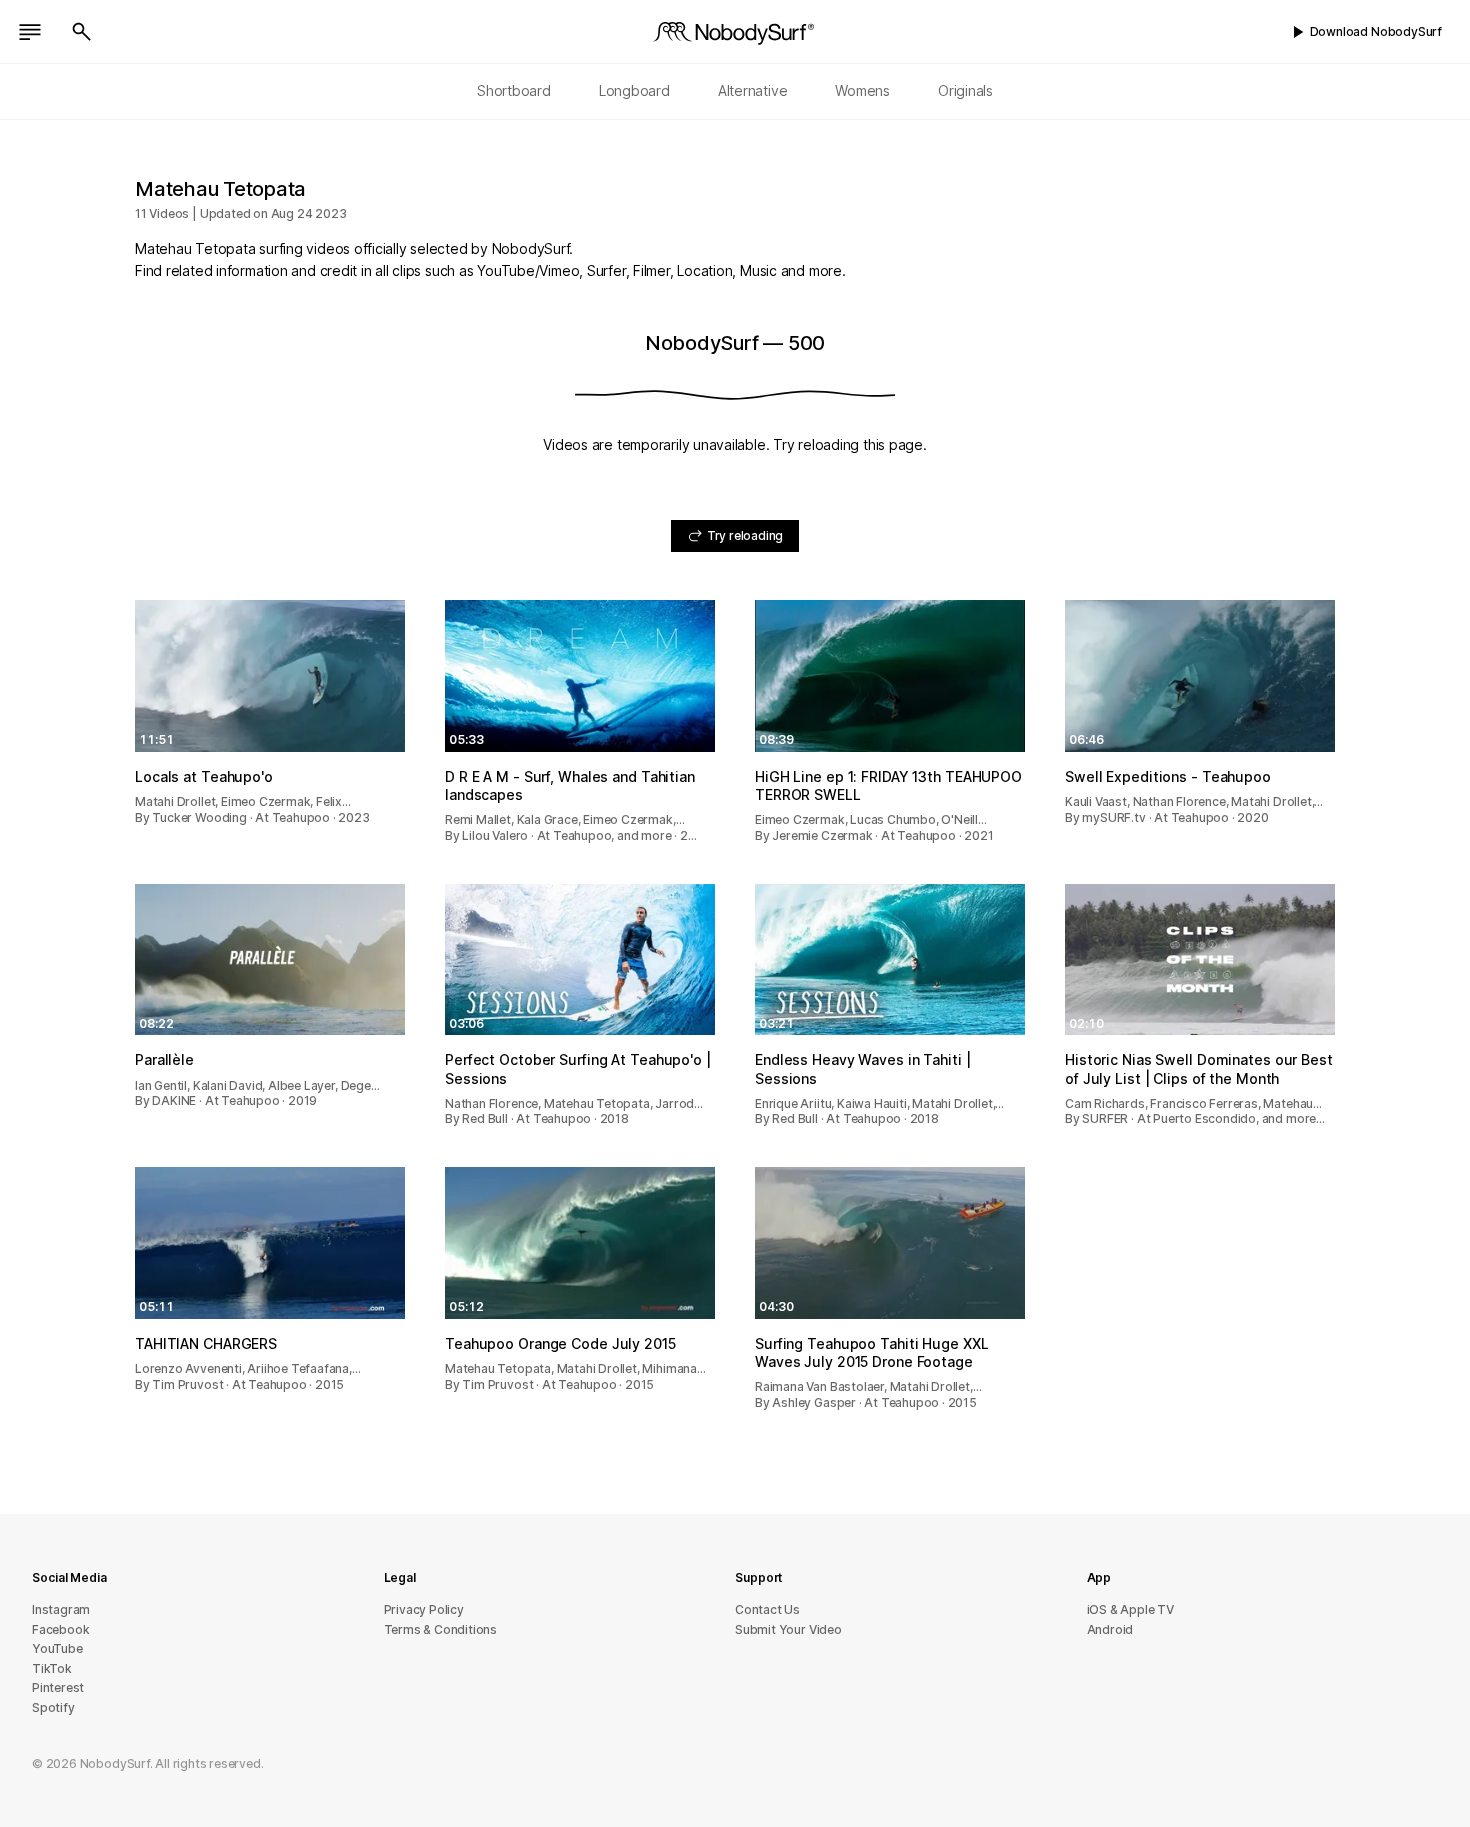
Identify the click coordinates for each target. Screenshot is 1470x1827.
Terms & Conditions (441, 1629)
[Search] (82, 32)
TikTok (52, 1668)
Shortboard (514, 90)
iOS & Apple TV (1130, 1609)
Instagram (61, 1609)
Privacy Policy (424, 1609)
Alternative (753, 90)
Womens (862, 90)
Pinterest (58, 1687)
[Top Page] (735, 32)
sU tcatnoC (767, 1609)
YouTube (57, 1648)
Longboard (634, 90)
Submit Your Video (788, 1629)
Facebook (60, 1629)
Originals (965, 90)
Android (1110, 1629)
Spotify (53, 1707)
